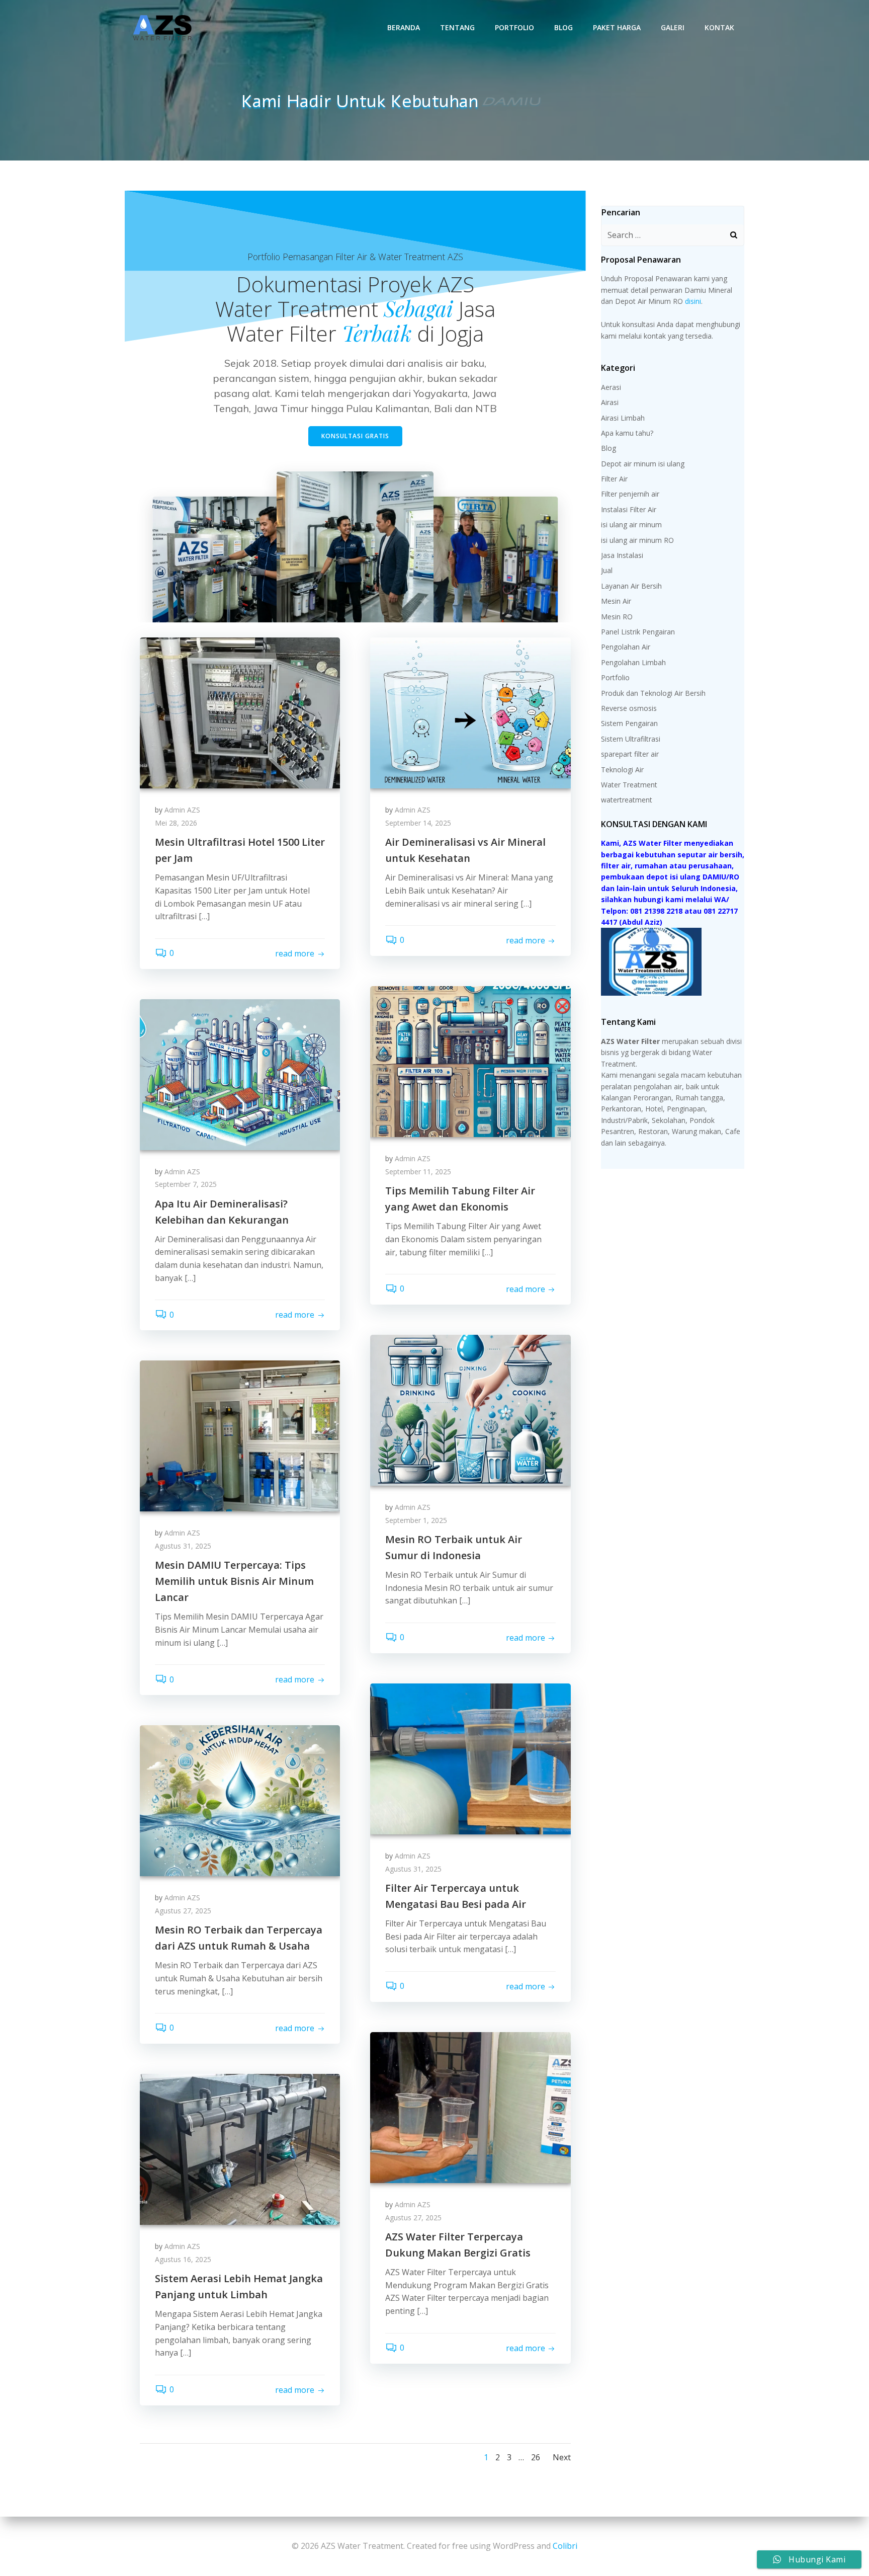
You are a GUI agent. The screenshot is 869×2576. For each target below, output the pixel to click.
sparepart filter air (630, 754)
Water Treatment (629, 785)
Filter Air (614, 479)
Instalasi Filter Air (629, 509)
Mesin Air (616, 601)
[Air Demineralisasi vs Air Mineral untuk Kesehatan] (470, 712)
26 (536, 2457)
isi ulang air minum (631, 525)
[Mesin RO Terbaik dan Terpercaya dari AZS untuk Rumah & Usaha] (240, 1800)
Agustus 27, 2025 (183, 1911)
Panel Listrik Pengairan (638, 632)
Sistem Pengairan (629, 723)
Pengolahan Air (626, 647)
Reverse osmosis (629, 708)
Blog (563, 27)
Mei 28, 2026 (176, 823)
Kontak (719, 27)
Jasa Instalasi (622, 555)
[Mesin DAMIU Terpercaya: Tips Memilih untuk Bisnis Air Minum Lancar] (240, 1435)
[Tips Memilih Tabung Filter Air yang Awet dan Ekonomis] (470, 1061)
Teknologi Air (622, 770)
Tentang (457, 27)
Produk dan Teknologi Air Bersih (653, 693)
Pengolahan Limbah (633, 662)
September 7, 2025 (186, 1184)
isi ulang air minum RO (637, 540)
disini (693, 301)
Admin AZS (182, 810)
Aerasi (611, 387)
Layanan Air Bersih (631, 586)
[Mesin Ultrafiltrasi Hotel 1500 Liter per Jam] (240, 712)
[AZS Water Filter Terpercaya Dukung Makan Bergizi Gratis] (470, 2107)
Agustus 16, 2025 (183, 2259)
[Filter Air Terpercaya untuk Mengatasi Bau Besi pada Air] (470, 1758)
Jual (607, 570)
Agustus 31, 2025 (183, 1546)
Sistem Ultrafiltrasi (631, 739)
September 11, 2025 (418, 1172)
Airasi (610, 402)
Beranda (404, 27)
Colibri (565, 2546)
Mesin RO (617, 617)
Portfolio (514, 27)
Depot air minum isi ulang (643, 464)
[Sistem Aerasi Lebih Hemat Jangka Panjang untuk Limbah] (240, 2148)
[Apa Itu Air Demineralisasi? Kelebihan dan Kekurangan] (240, 1074)
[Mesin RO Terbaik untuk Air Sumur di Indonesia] (470, 1409)
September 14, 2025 (418, 823)
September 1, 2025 (416, 1520)
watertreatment (627, 800)
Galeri (673, 27)
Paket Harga (617, 27)
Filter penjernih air (630, 494)
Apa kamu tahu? (627, 433)
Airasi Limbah (623, 418)
